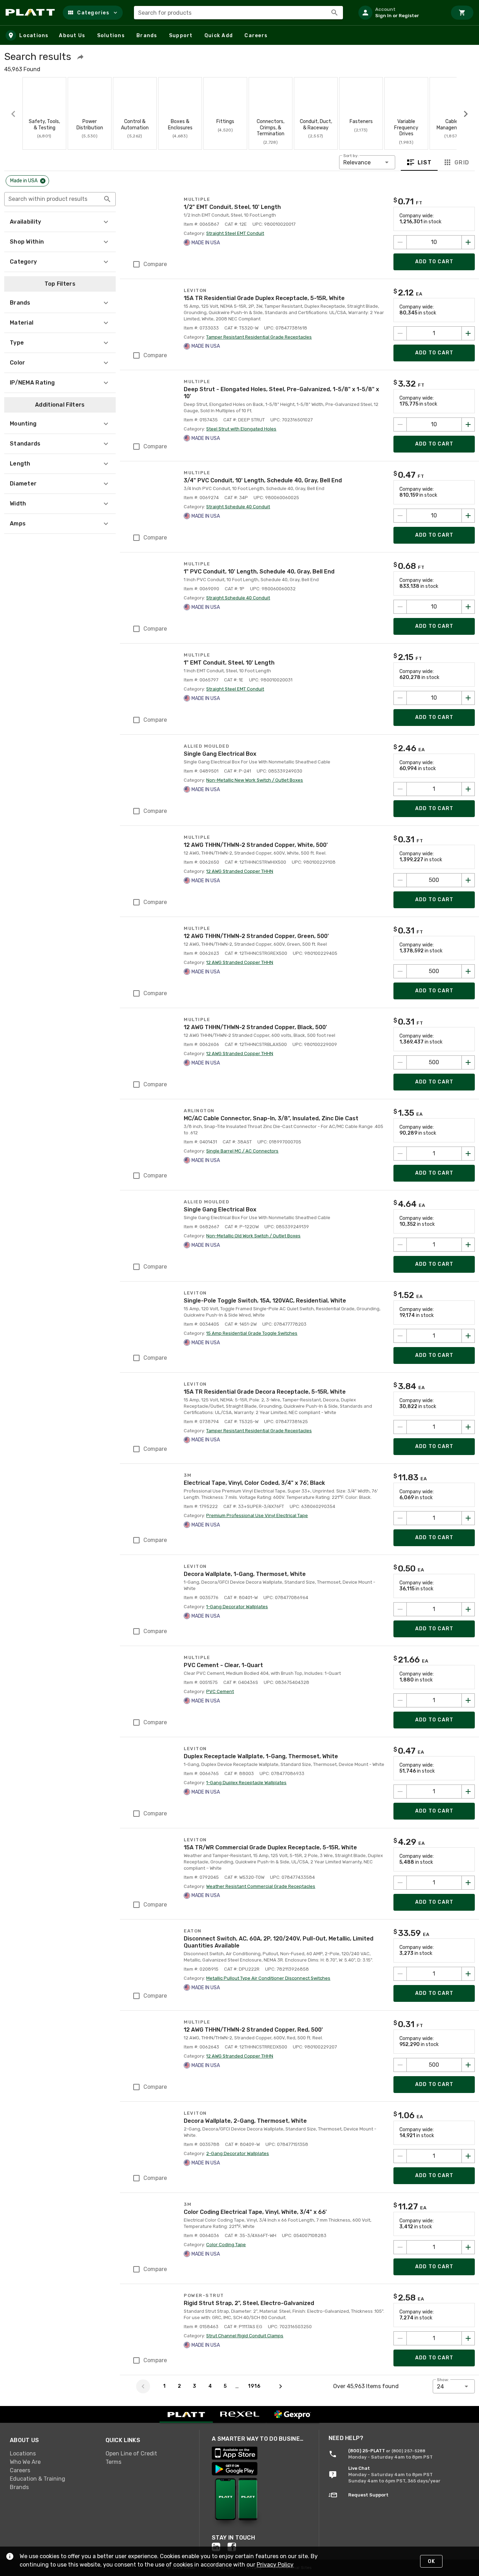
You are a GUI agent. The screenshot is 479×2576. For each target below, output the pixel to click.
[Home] (31, 13)
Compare (155, 264)
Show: (443, 2380)
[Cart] (462, 13)
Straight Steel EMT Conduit (235, 233)
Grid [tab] (462, 162)
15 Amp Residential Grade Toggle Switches (252, 1333)
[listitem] (400, 13)
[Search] (335, 13)
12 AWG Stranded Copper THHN (240, 871)
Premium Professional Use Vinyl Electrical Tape (257, 1515)
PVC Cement (220, 1691)
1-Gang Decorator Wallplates (237, 1607)
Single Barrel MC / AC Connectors (242, 1151)
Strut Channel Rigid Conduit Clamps (245, 2336)
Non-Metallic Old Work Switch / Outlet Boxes (253, 1236)
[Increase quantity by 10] (468, 242)
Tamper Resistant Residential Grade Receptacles (259, 337)
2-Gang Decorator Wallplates (238, 2153)
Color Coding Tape (226, 2245)
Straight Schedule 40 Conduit (238, 507)
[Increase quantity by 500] (468, 880)
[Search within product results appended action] (107, 199)
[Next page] (281, 2386)
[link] (52, 2454)
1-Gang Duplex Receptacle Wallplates (246, 1783)
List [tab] (425, 162)
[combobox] (238, 13)
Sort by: (351, 156)
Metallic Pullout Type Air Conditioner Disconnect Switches (268, 1978)
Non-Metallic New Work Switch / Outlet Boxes (255, 780)
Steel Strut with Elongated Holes (241, 429)
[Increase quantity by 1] (468, 333)
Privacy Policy (275, 2565)
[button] (93, 13)
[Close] (43, 181)
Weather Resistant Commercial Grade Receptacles (261, 1886)
